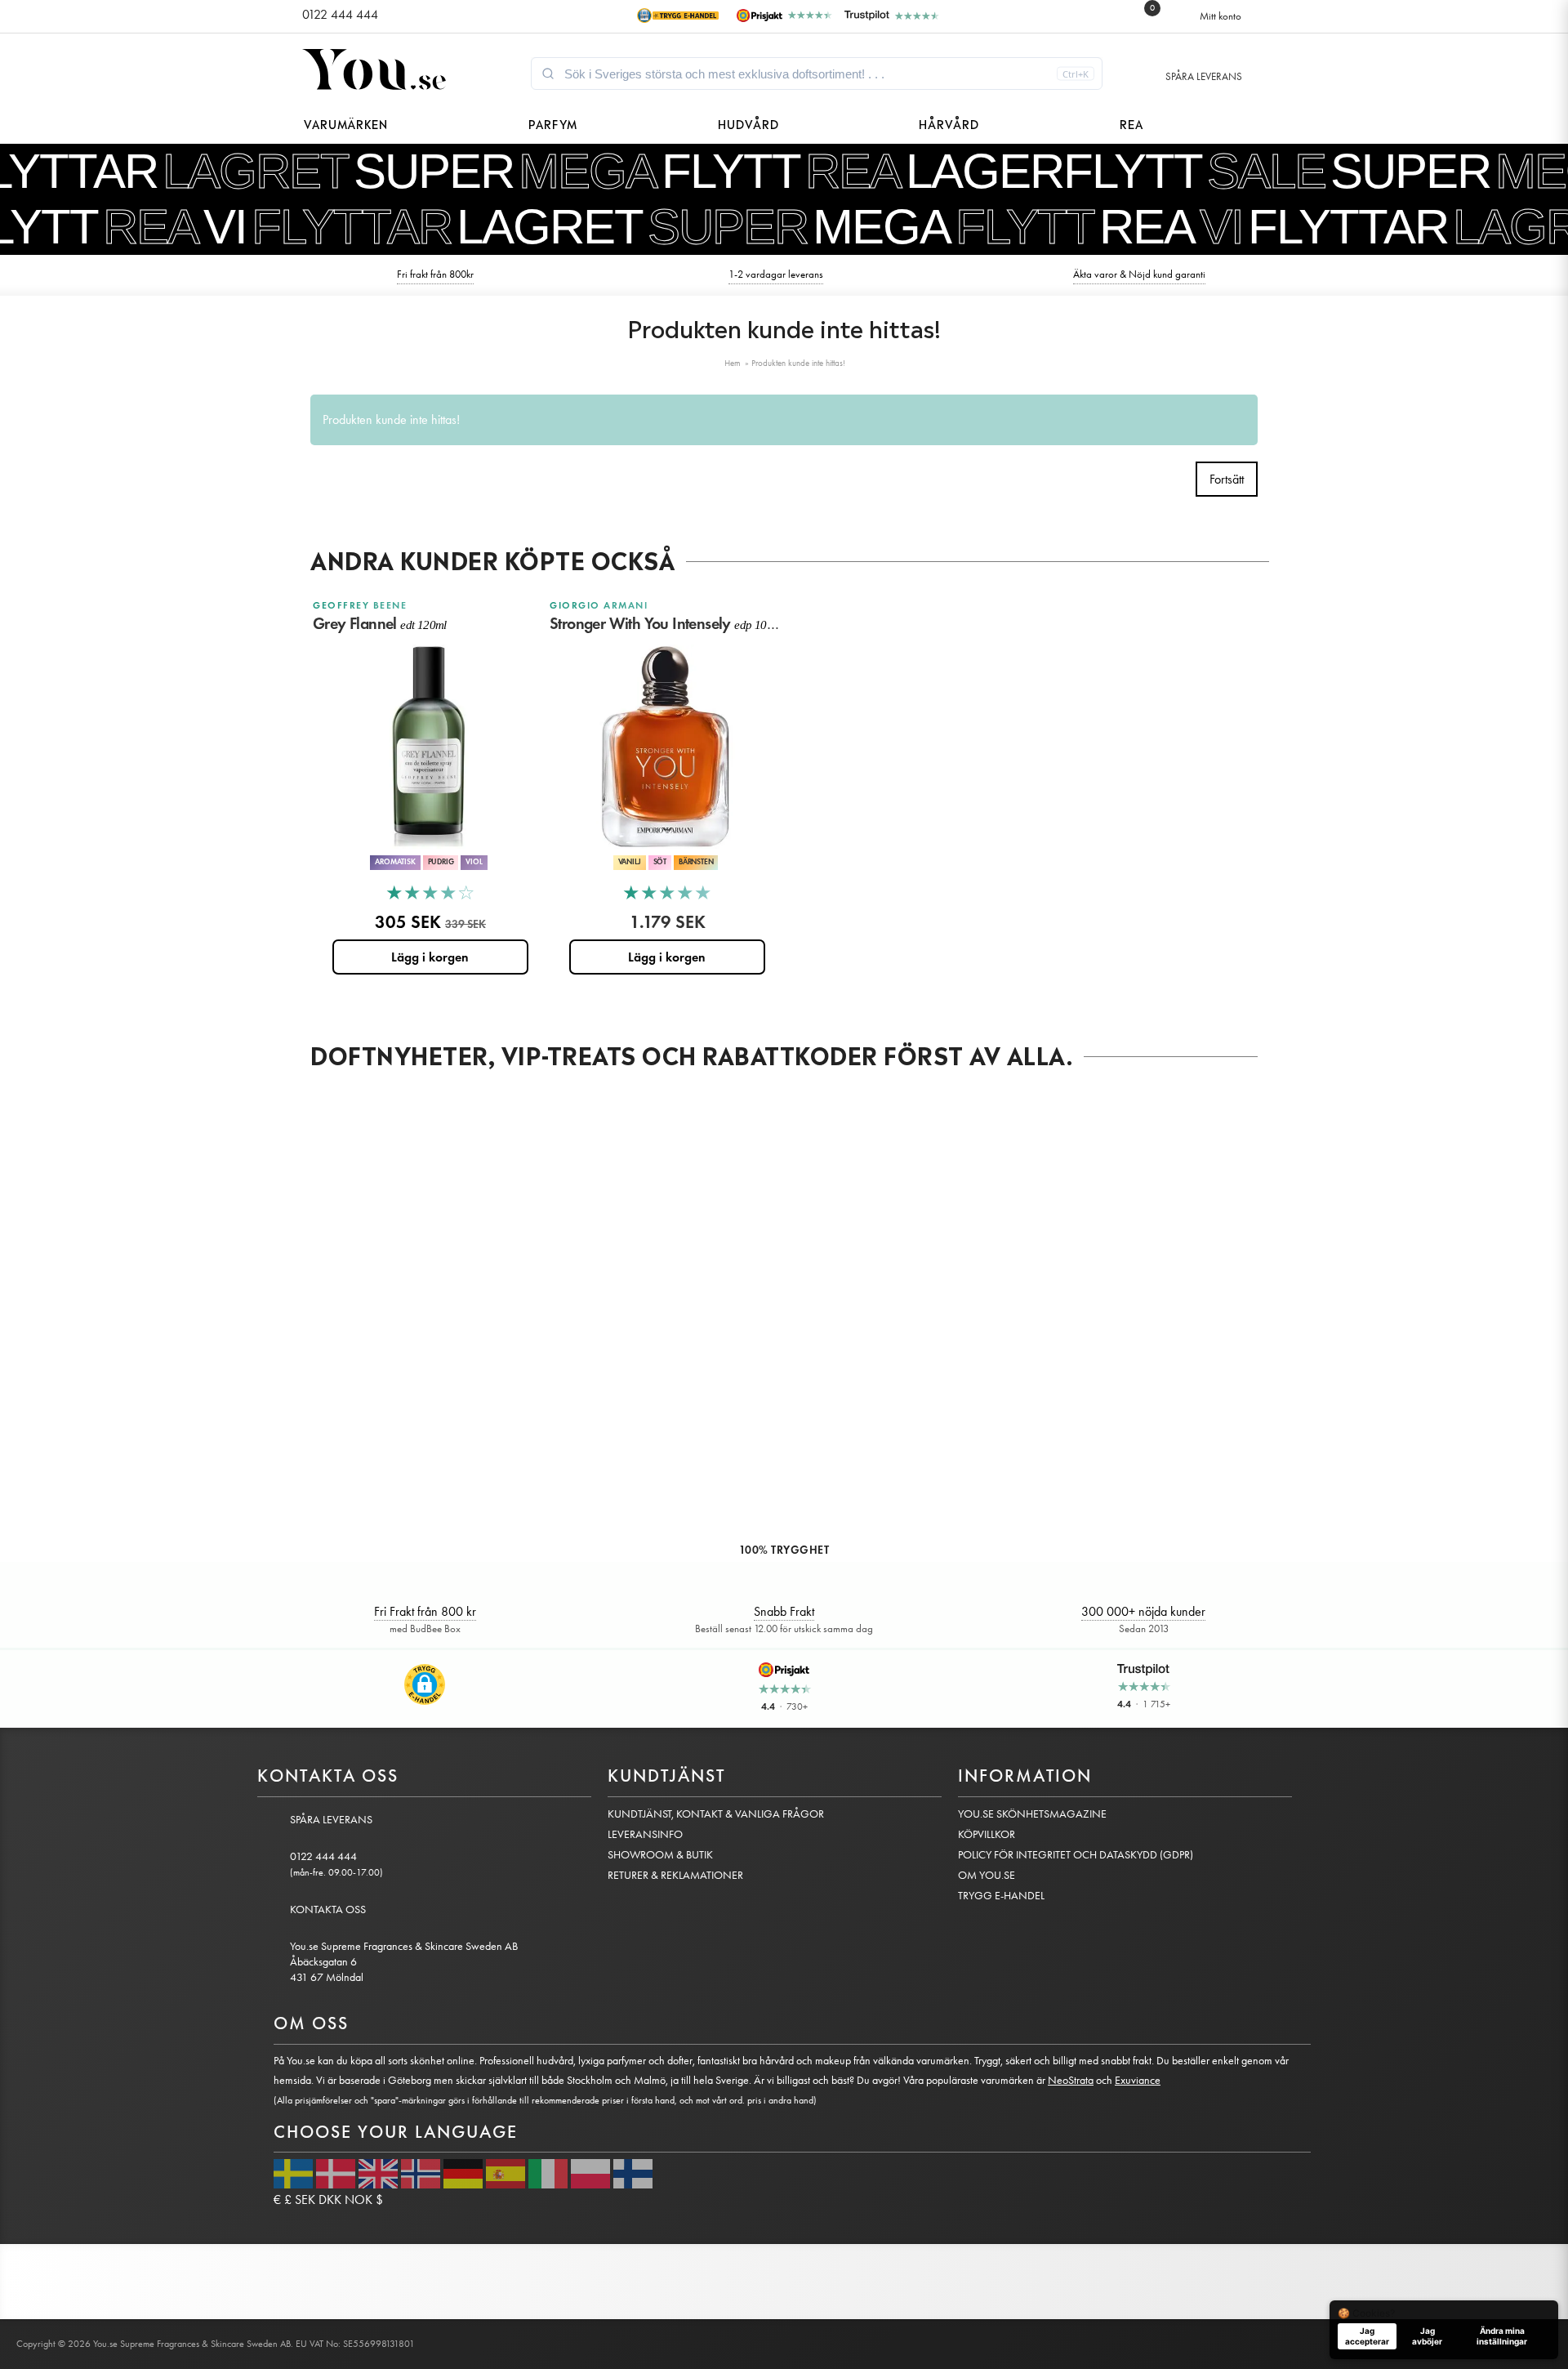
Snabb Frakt (784, 1611)
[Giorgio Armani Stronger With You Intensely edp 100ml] (666, 747)
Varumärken (346, 123)
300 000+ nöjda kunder (1143, 1611)
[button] (425, 1684)
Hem (733, 363)
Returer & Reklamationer (675, 1875)
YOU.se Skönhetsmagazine (1032, 1814)
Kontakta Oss (328, 1909)
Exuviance (1138, 2080)
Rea (1131, 123)
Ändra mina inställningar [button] (1502, 2336)
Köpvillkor (987, 1834)
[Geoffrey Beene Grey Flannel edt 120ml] (429, 747)
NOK (359, 2199)
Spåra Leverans (1204, 76)
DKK (330, 2199)
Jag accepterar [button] (1367, 2336)
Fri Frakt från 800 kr (425, 1611)
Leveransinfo (645, 1834)
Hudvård (748, 123)
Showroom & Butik (660, 1855)
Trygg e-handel (1001, 1896)
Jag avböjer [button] (1427, 2336)
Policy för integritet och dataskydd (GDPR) (1076, 1855)
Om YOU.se (987, 1875)
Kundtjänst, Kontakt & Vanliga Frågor (716, 1814)
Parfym (553, 123)
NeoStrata (1071, 2080)
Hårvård (949, 123)
